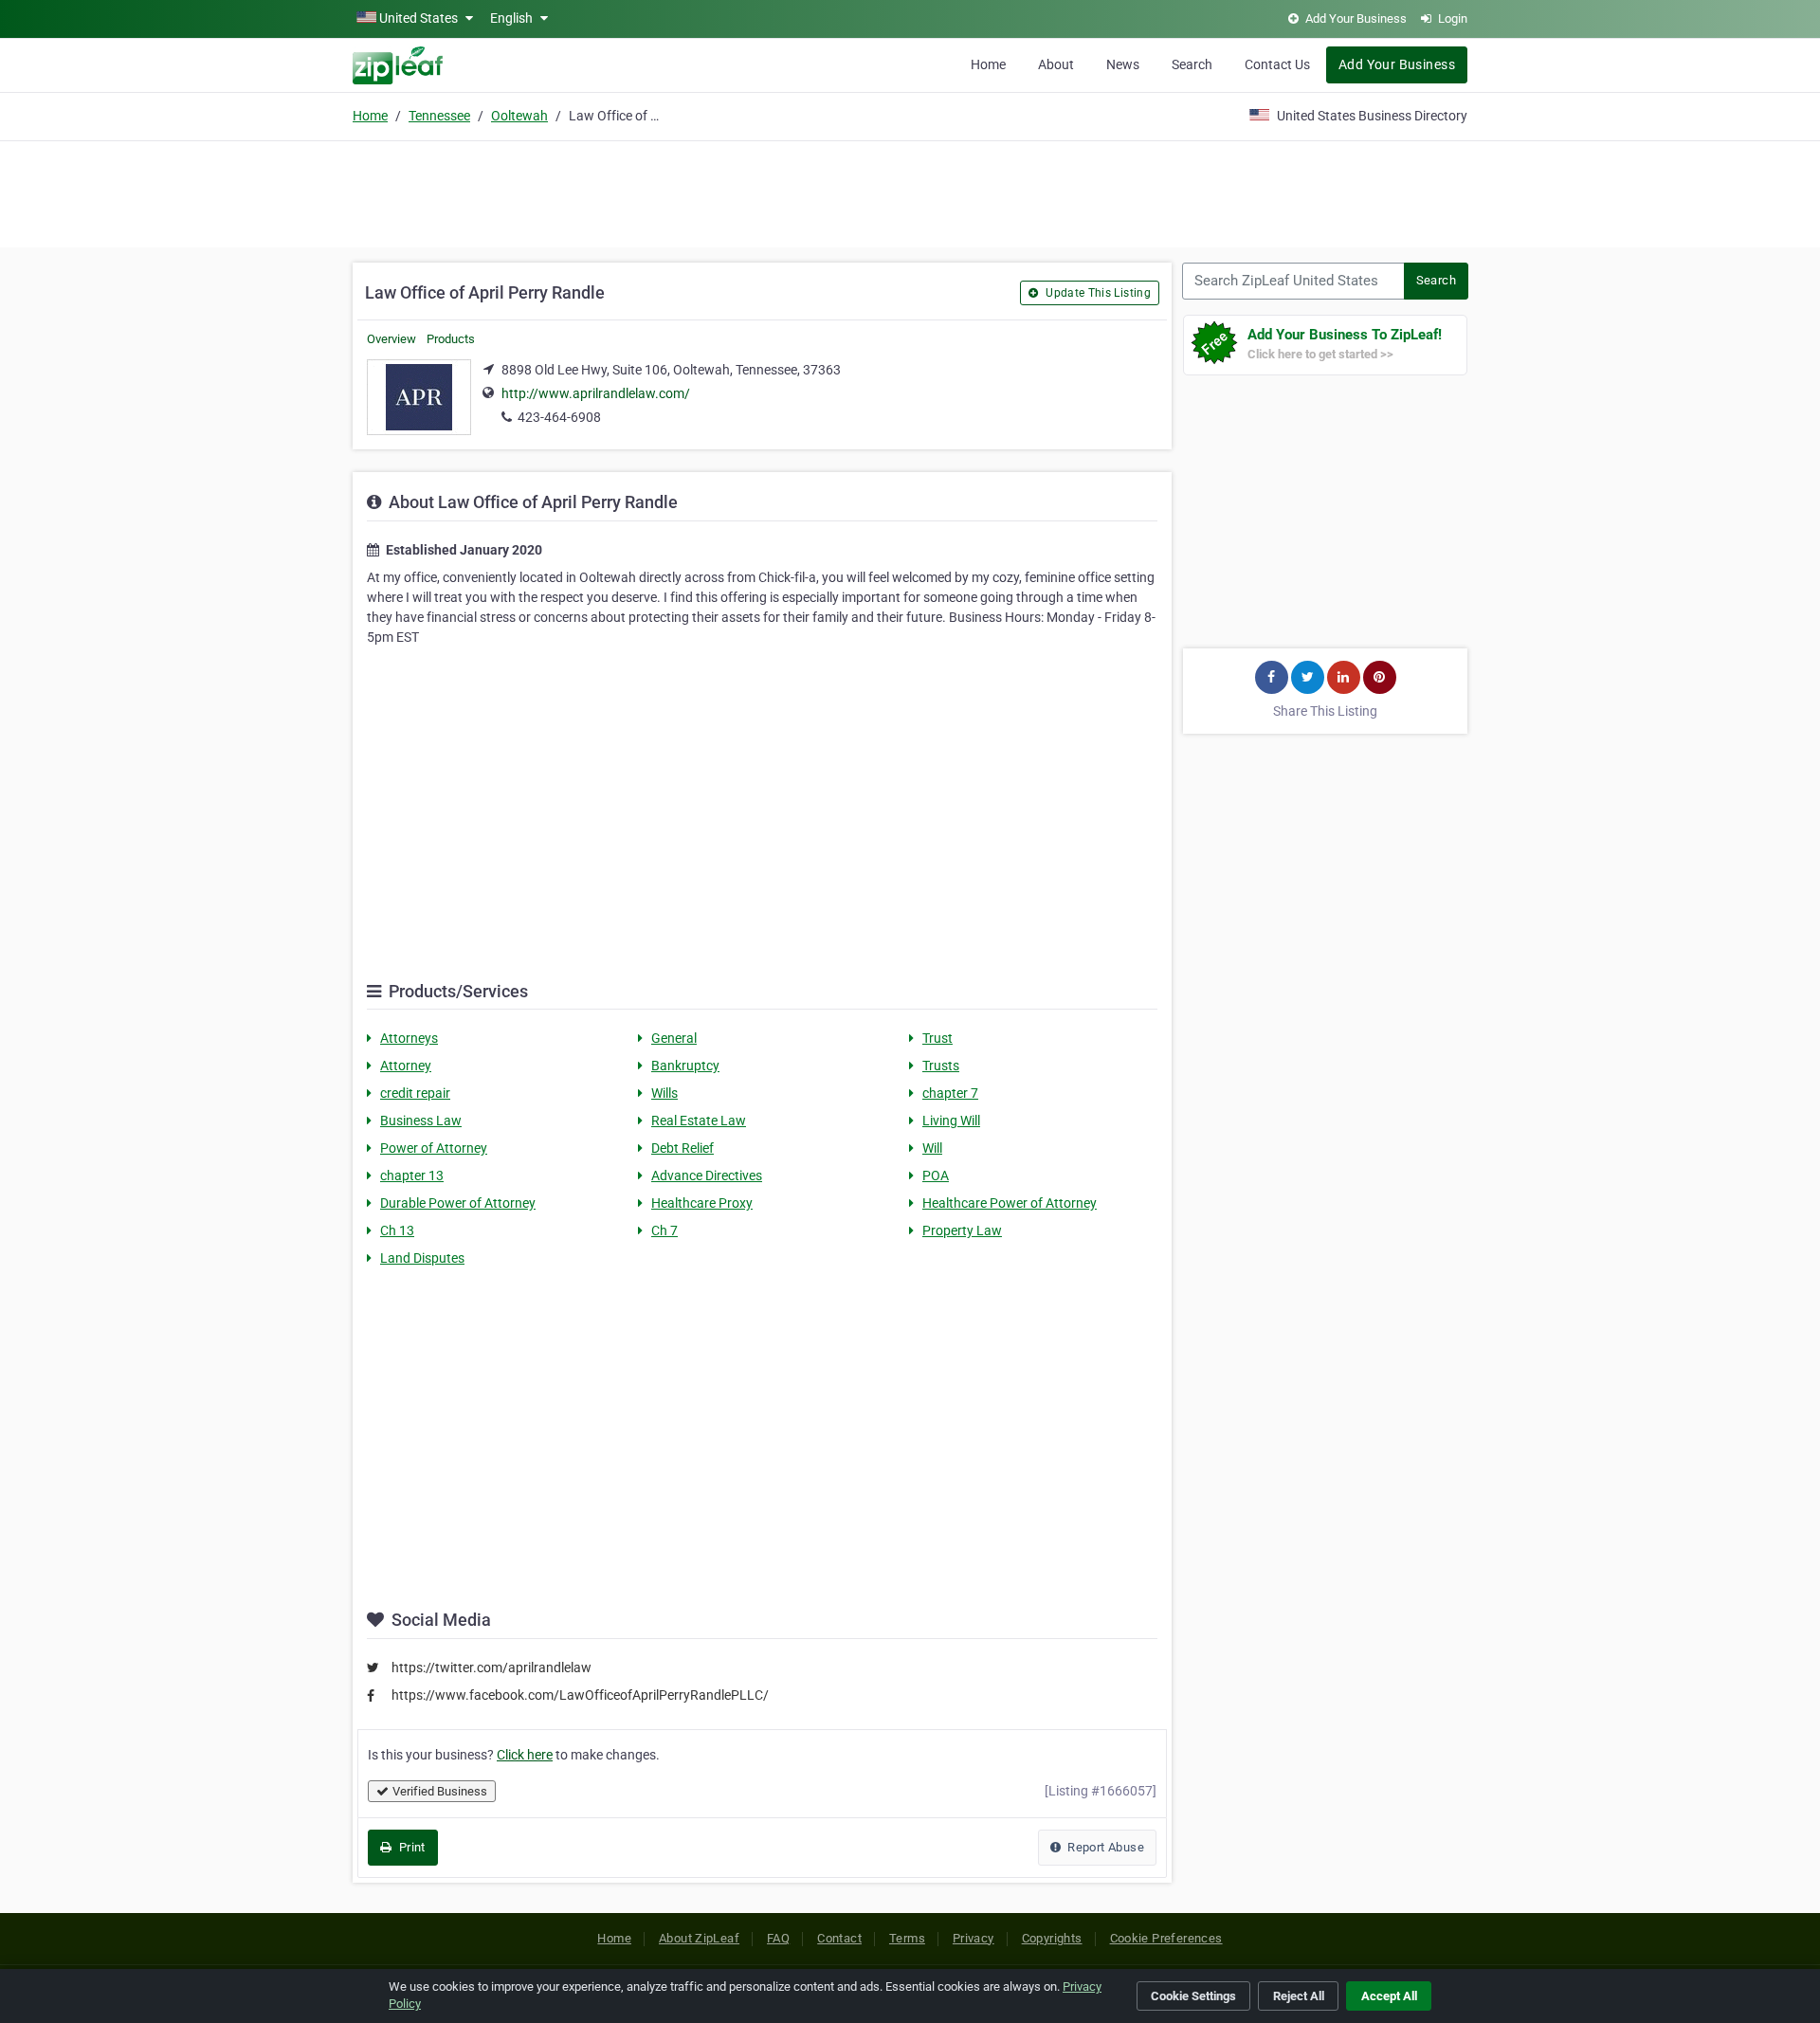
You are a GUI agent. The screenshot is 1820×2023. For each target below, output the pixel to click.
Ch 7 (664, 1230)
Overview (391, 339)
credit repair (415, 1093)
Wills (664, 1093)
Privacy (974, 1938)
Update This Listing (1097, 293)
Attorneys (409, 1038)
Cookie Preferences (1166, 1938)
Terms (907, 1938)
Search (1192, 64)
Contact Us (1277, 64)
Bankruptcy (685, 1066)
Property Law (962, 1230)
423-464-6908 (559, 417)
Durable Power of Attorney (458, 1203)
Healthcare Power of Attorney (1010, 1203)
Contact (839, 1938)
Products (451, 339)
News (1123, 64)
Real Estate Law (699, 1121)
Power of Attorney (434, 1148)
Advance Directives (707, 1176)
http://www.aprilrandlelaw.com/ (596, 393)
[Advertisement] (910, 191)
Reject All (1299, 1996)
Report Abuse (1104, 1847)
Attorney (406, 1066)
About (1056, 64)
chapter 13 (412, 1176)
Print (410, 1847)
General (674, 1038)
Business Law (421, 1121)
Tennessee (439, 116)
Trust (937, 1038)
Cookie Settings (1193, 1996)
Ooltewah (519, 116)
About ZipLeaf (699, 1938)
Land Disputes (422, 1258)
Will (932, 1148)
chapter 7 (950, 1093)
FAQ (778, 1938)
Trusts (941, 1066)
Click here (525, 1755)
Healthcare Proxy (702, 1203)
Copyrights (1052, 1938)
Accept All (1389, 1996)
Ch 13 (397, 1230)
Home (988, 64)
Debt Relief (682, 1148)
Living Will (951, 1121)
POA (936, 1176)
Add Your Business (1397, 64)
